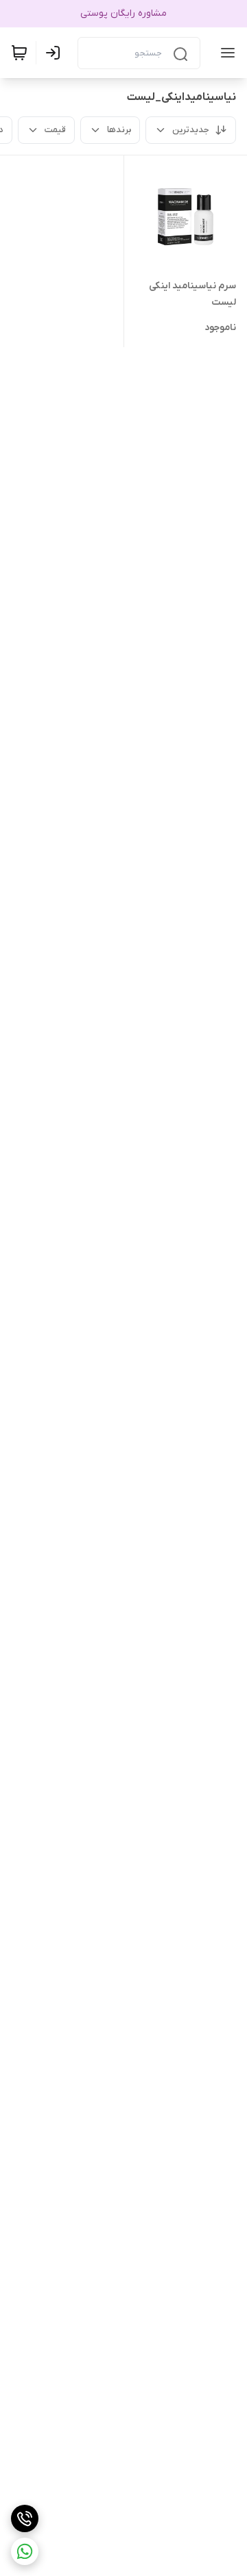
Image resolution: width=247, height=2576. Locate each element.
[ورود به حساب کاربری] (56, 53)
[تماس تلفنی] (25, 2518)
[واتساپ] (25, 2551)
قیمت (55, 130)
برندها (119, 130)
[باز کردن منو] (225, 53)
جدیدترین (191, 130)
